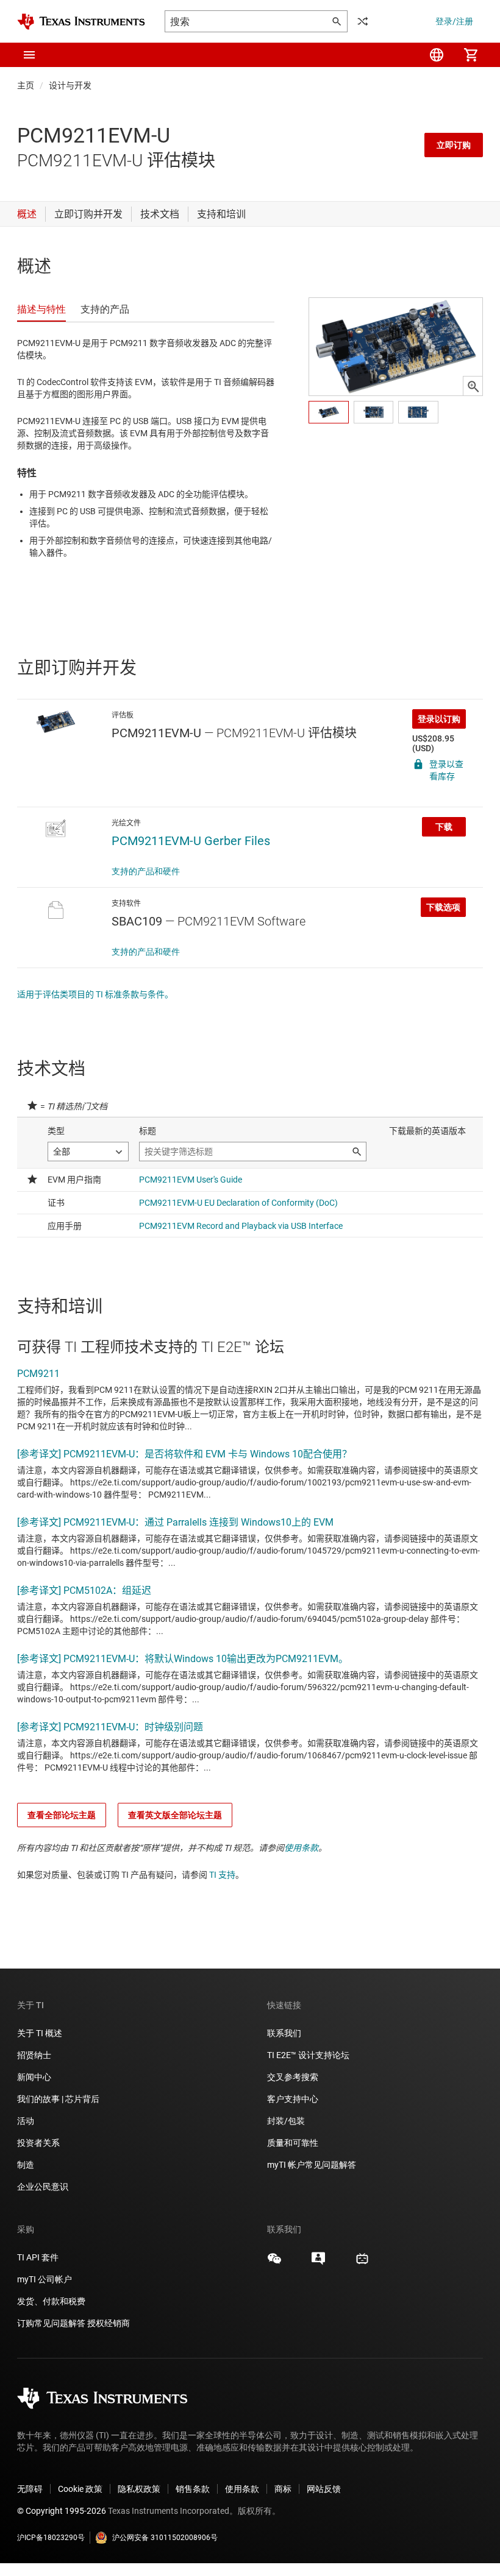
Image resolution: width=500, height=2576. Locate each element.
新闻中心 (34, 2077)
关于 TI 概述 (40, 2033)
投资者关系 (38, 2143)
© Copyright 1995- (62, 2511)
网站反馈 (324, 2489)
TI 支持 (222, 1875)
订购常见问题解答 (51, 2323)
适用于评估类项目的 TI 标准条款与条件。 (95, 994)
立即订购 (454, 145)
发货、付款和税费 (51, 2301)
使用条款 (301, 1848)
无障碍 (30, 2489)
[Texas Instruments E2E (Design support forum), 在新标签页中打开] (318, 2263)
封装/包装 (286, 2121)
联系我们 (284, 2033)
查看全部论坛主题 (62, 1815)
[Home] (81, 22)
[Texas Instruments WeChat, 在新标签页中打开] (274, 2263)
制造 (26, 2165)
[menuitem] (437, 55)
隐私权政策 (139, 2489)
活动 (26, 2121)
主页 (26, 85)
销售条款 (193, 2489)
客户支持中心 (293, 2099)
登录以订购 (439, 719)
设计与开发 (70, 85)
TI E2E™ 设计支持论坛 (308, 2055)
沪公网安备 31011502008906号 (165, 2538)
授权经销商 (109, 2323)
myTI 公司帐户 (45, 2279)
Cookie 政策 (80, 2489)
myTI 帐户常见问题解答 (312, 2165)
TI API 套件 (38, 2257)
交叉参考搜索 (293, 2077)
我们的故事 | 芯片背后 (58, 2099)
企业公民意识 (43, 2187)
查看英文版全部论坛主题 (175, 1815)
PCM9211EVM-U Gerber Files (191, 841)
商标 (283, 2489)
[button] (29, 55)
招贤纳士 (34, 2055)
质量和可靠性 (294, 2143)
